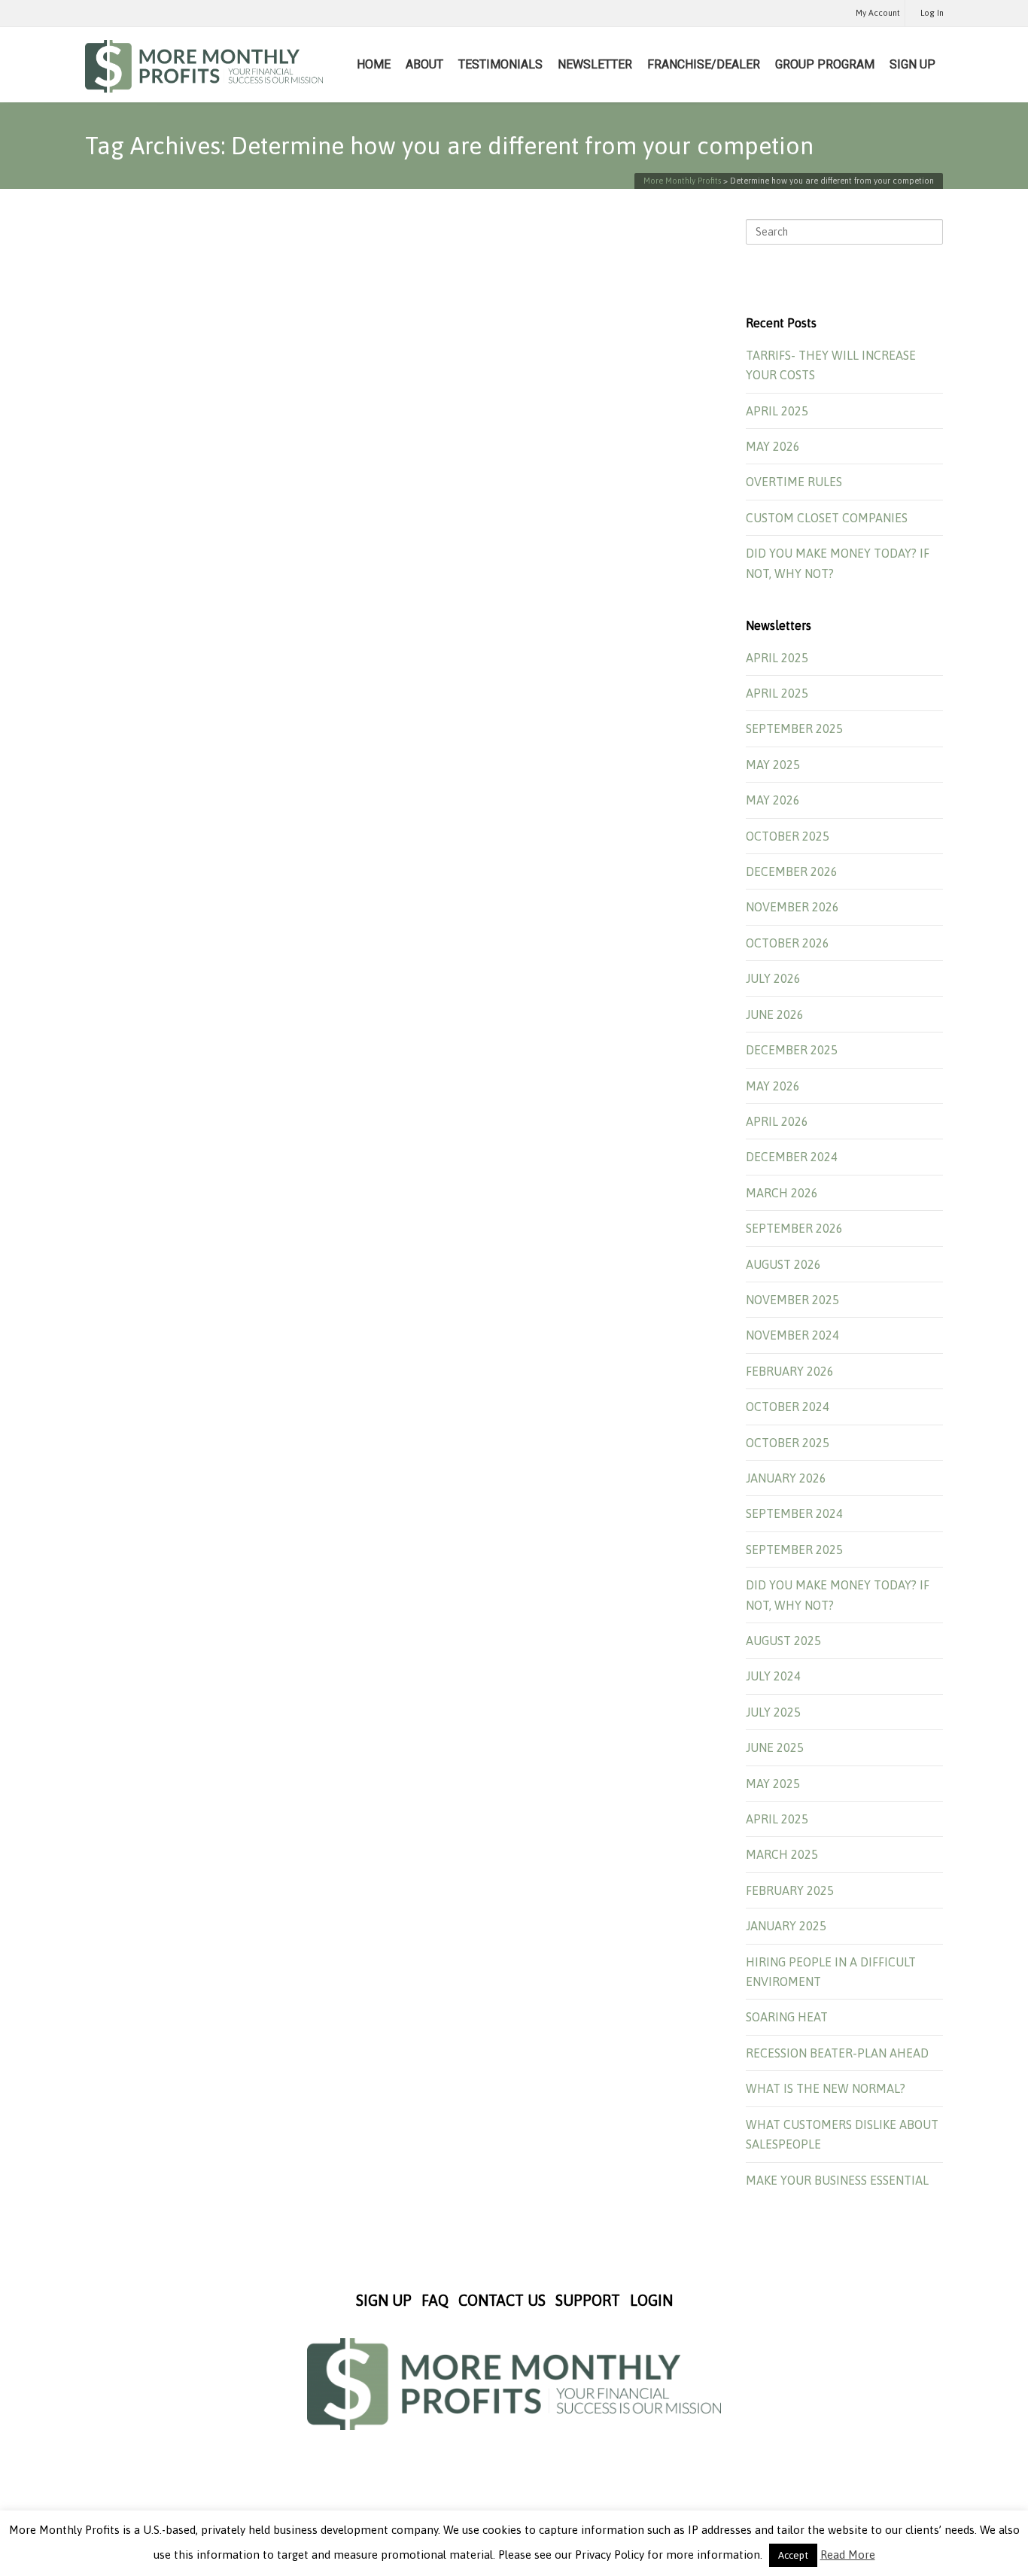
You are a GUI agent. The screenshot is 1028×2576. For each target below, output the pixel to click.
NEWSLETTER (595, 64)
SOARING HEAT (787, 2017)
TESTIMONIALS (500, 64)
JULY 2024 (773, 1676)
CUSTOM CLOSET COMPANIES (827, 518)
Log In (932, 13)
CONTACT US (502, 2300)
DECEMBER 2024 (792, 1157)
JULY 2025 (773, 1712)
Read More (848, 2555)
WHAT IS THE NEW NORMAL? (826, 2088)
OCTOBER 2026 (788, 943)
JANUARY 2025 (786, 1926)
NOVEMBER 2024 (792, 1335)
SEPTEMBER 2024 (794, 1513)
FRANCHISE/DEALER (704, 64)
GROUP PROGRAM (825, 64)
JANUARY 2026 (786, 1478)
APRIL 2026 (777, 1121)
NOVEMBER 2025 (792, 1300)
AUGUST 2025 (783, 1641)
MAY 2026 (773, 446)
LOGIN (651, 2300)
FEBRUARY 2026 (790, 1371)
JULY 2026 (773, 978)
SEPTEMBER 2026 (794, 1228)
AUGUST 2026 (783, 1264)
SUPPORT (588, 2300)
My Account (878, 13)
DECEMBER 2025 (792, 1050)
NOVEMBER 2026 (792, 907)
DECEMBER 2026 (792, 871)
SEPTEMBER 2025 (794, 728)
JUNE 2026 (775, 1014)
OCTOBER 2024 (788, 1407)
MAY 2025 (773, 765)
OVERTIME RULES (794, 482)
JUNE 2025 (775, 1747)
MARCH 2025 (782, 1854)
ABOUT (424, 64)
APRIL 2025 (777, 411)
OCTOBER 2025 (788, 836)
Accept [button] (793, 2555)
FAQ (435, 2300)
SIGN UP (912, 64)
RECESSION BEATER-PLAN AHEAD (837, 2053)
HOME (374, 64)
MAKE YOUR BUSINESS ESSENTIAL (837, 2180)
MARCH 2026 (782, 1193)
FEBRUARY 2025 (790, 1890)
